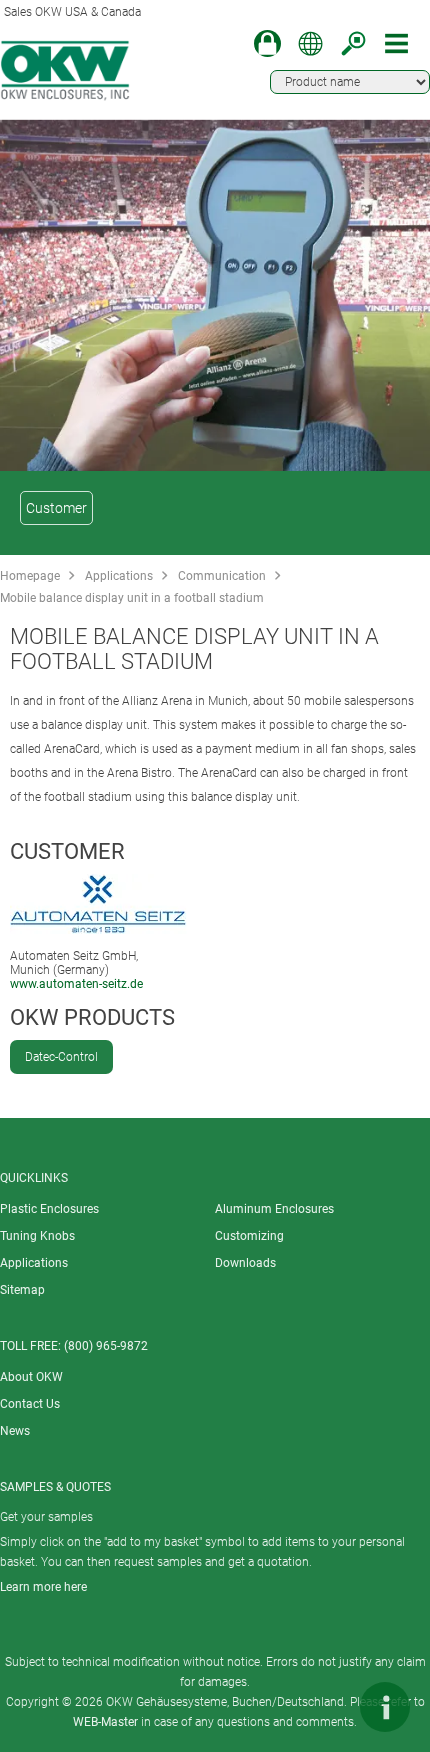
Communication (222, 576)
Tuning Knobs (37, 1236)
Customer (56, 508)
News (15, 1431)
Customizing (249, 1236)
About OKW (31, 1377)
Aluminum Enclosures (274, 1209)
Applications (119, 576)
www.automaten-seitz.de (76, 984)
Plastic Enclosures (49, 1209)
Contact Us (30, 1404)
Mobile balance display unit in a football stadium (132, 598)
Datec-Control (61, 1057)
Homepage (30, 576)
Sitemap (22, 1290)
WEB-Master (105, 1722)
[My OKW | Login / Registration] (267, 43)
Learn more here (43, 1587)
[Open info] (385, 1707)
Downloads (245, 1263)
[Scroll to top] (325, 1707)
